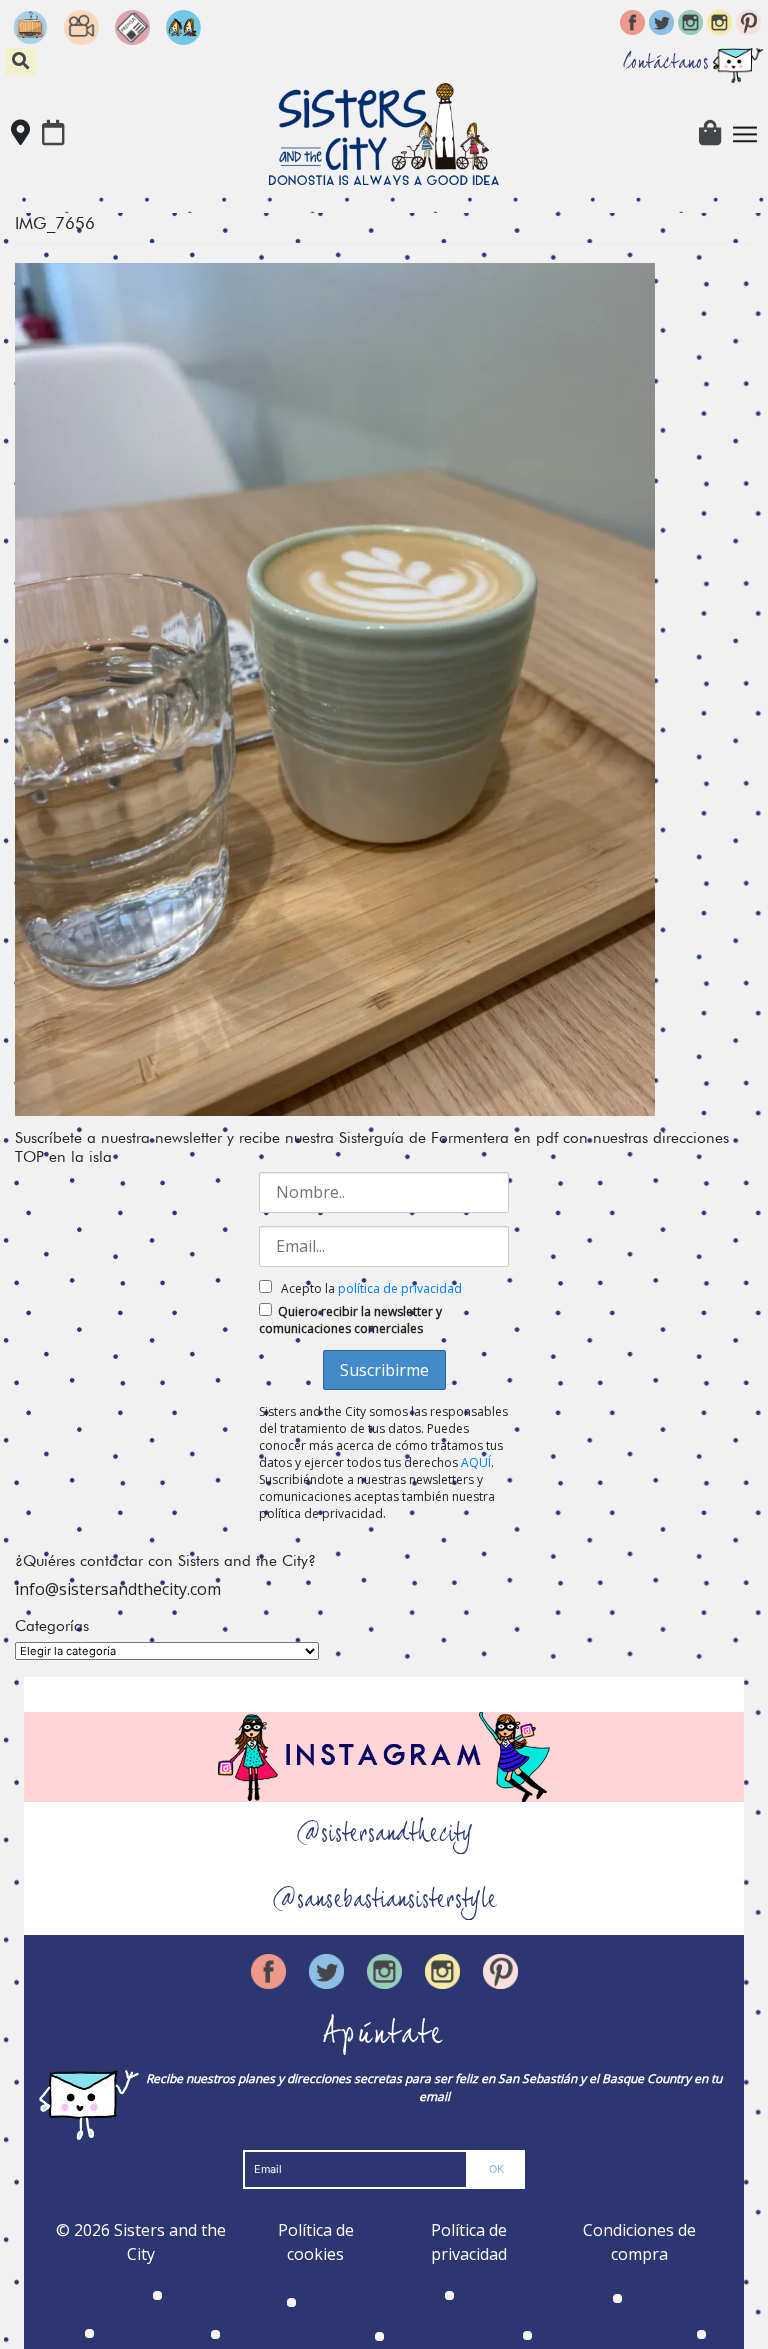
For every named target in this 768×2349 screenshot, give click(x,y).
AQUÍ (476, 1462)
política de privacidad (400, 1288)
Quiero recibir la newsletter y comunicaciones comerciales (350, 1320)
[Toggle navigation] (745, 134)
